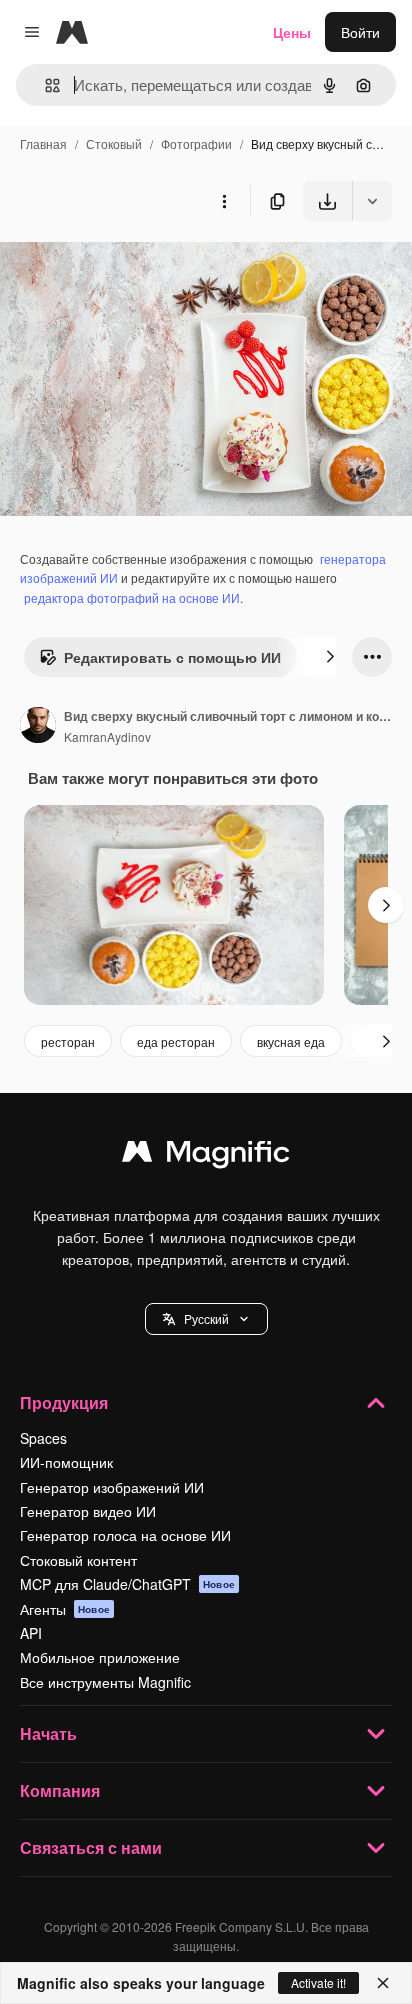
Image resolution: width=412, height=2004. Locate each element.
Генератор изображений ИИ (112, 1487)
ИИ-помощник (66, 1462)
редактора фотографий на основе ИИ (132, 597)
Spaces (43, 1438)
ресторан (68, 1041)
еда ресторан (176, 1041)
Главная (43, 143)
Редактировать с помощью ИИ (172, 657)
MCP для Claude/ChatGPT (127, 1584)
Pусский (206, 1318)
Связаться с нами (91, 1847)
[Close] (383, 1983)
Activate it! (318, 1982)
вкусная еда (291, 1041)
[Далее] (330, 657)
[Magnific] (206, 1156)
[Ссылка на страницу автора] (38, 727)
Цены (292, 32)
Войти (360, 32)
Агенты (65, 1609)
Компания (60, 1790)
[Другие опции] (224, 201)
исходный (134, 267)
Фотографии (196, 143)
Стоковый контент (78, 1560)
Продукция (64, 1402)
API (31, 1633)
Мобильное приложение (100, 1657)
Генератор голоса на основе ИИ (125, 1535)
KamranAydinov (107, 736)
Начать (48, 1733)
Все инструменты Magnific (105, 1682)
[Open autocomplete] (44, 85)
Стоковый (114, 143)
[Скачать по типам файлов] (372, 201)
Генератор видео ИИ (88, 1511)
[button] (206, 1319)
